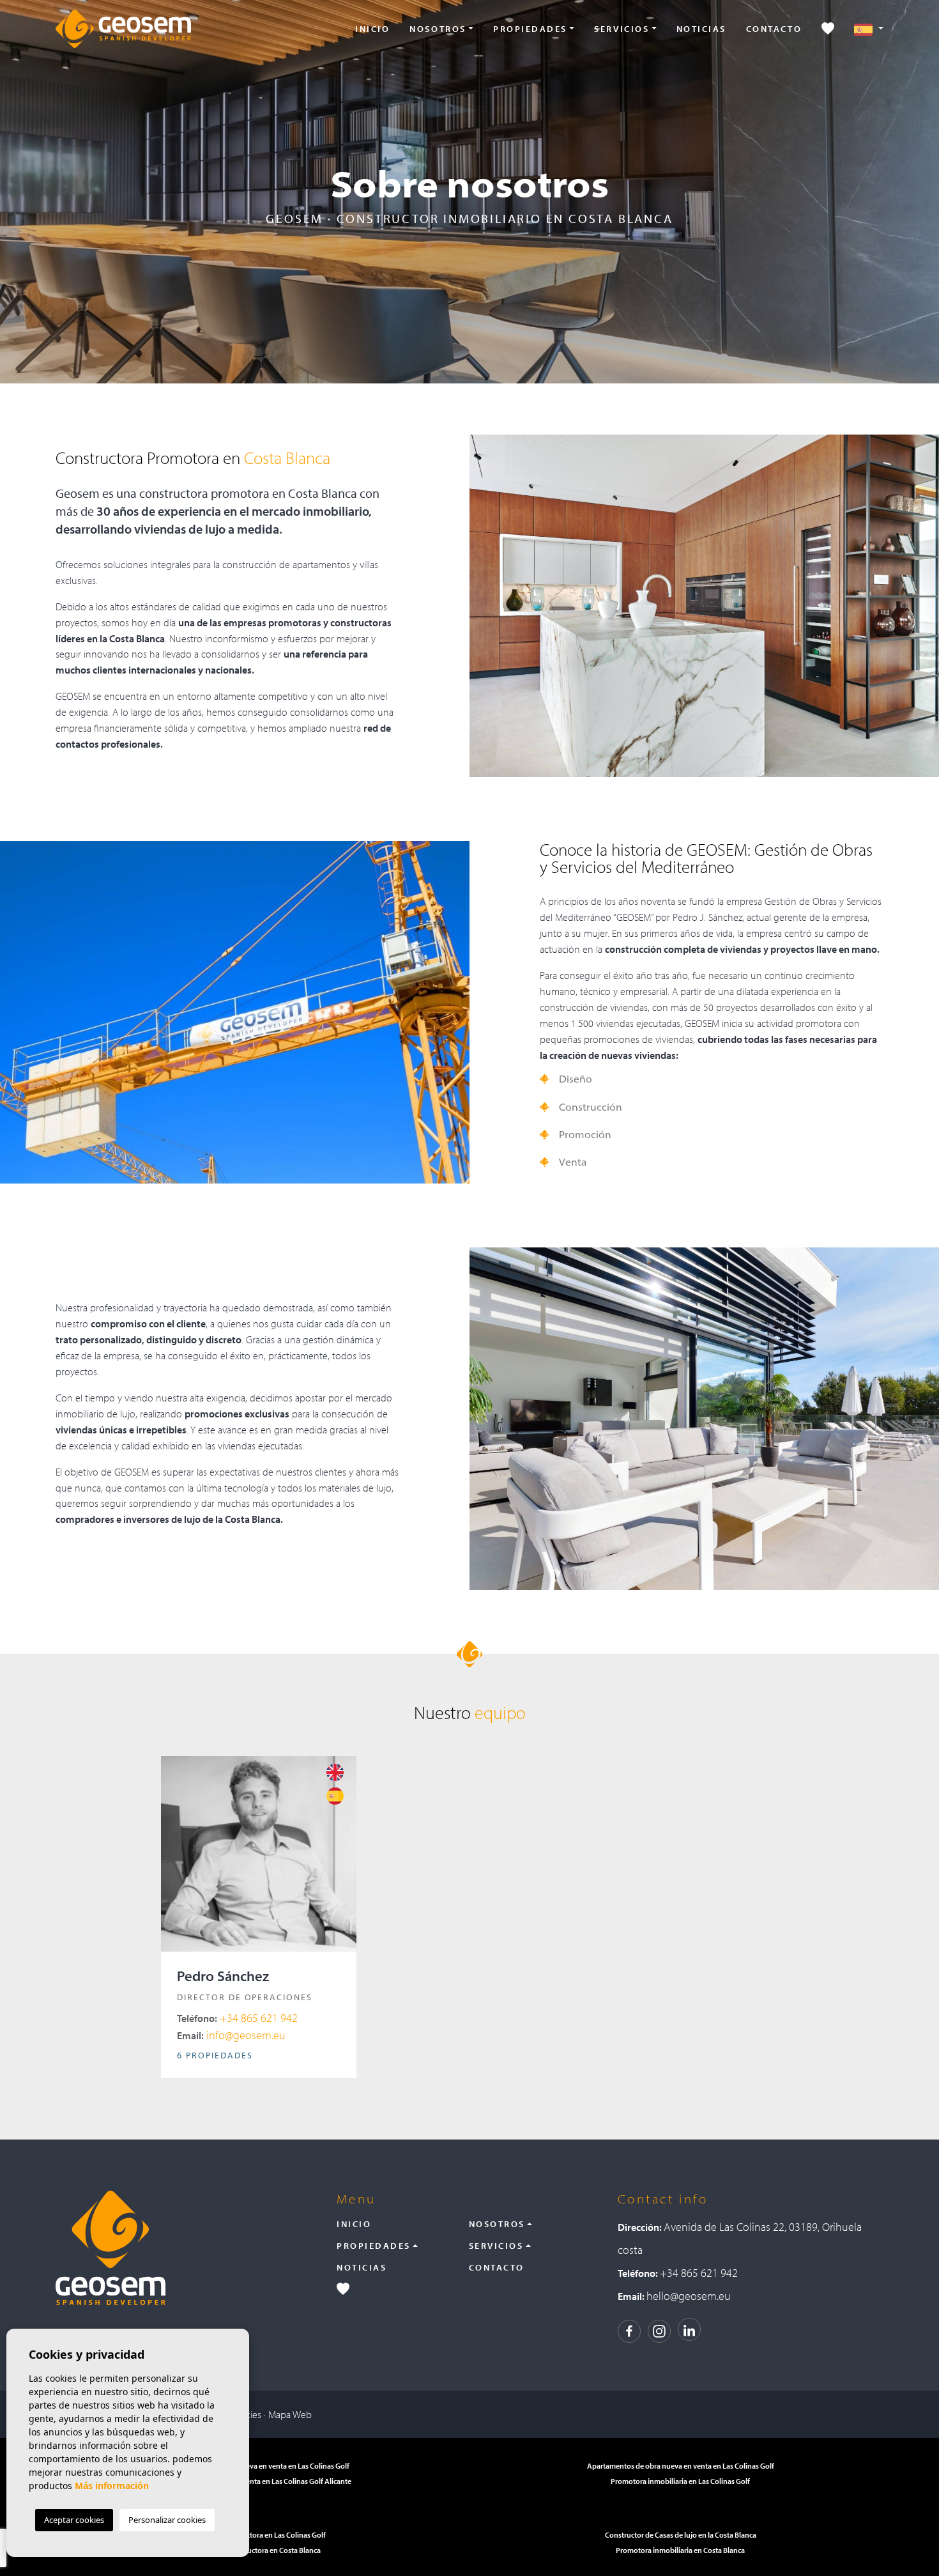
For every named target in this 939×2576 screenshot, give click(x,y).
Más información (112, 2486)
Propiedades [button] (530, 29)
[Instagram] (659, 2330)
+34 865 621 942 (237, 2018)
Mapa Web (290, 2414)
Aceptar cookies (74, 2520)
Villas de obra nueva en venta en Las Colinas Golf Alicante (259, 2481)
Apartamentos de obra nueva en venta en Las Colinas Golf (681, 2466)
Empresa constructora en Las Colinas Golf (259, 2535)
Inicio (372, 29)
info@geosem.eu (231, 2035)
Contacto (774, 29)
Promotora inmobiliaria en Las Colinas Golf (680, 2481)
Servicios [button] (622, 29)
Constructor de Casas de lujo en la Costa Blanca (681, 2535)
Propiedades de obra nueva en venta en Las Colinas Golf (259, 2466)
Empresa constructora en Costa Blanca (259, 2550)
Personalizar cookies (167, 2520)
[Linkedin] (689, 2329)
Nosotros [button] (438, 29)
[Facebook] (629, 2330)
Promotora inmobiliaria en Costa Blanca (680, 2550)
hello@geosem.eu (689, 2296)
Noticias (701, 29)
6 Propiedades (215, 2055)
